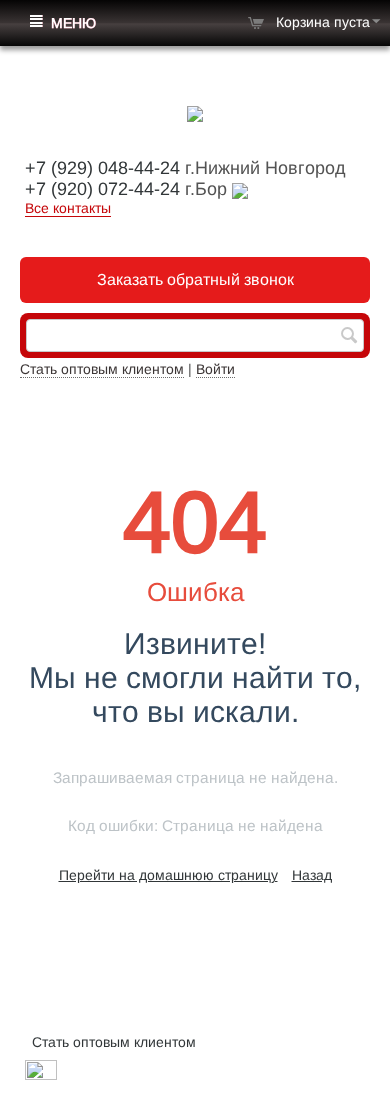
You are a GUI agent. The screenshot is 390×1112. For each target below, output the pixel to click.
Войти (215, 369)
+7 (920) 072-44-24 (102, 189)
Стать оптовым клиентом (102, 369)
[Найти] (349, 337)
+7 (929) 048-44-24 (102, 168)
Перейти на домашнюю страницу (168, 875)
